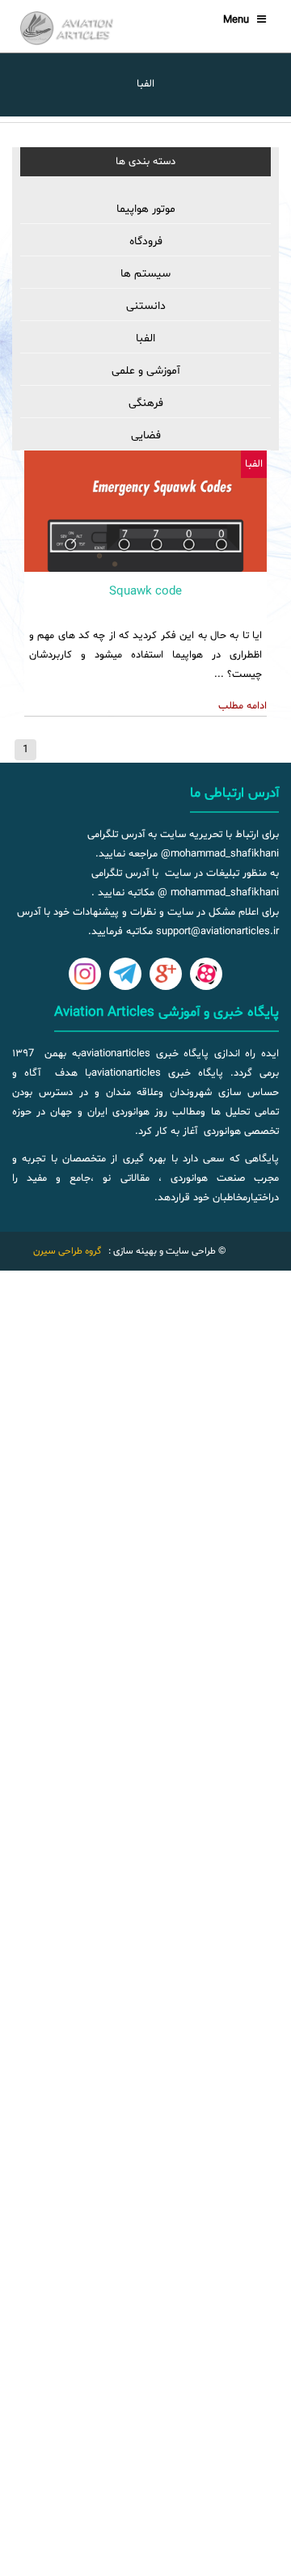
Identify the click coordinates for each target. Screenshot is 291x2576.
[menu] (145, 323)
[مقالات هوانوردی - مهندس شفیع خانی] (73, 28)
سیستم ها (145, 274)
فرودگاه (146, 241)
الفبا (145, 338)
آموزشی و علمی (146, 371)
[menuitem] (145, 210)
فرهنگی (146, 403)
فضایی (146, 436)
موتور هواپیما (146, 209)
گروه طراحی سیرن (67, 1251)
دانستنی (146, 306)
